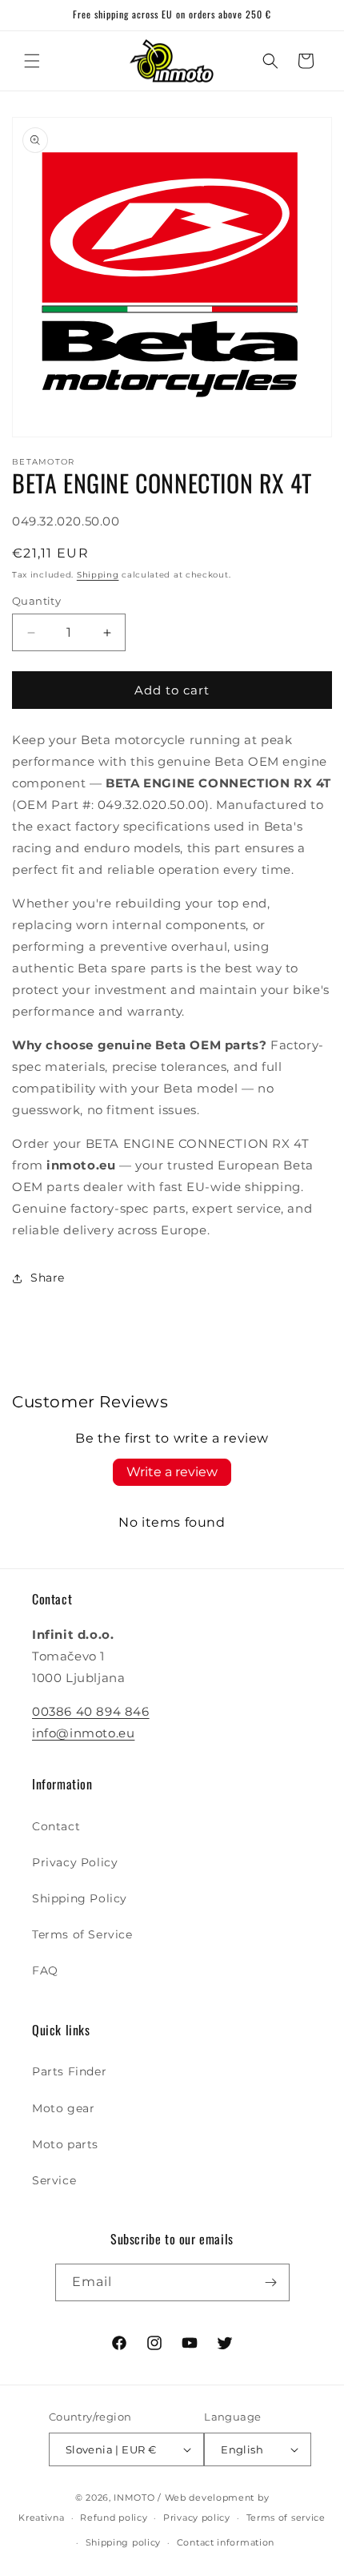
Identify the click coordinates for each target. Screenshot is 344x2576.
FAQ (45, 1970)
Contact (56, 1826)
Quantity (36, 601)
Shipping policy (124, 2542)
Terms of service (286, 2518)
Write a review (172, 1472)
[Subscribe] (271, 2282)
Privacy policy (197, 2518)
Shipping (98, 575)
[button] (32, 61)
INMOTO (134, 2498)
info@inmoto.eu (83, 1733)
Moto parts (65, 2144)
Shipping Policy (80, 1898)
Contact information (226, 2542)
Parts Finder (69, 2071)
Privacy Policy (75, 1862)
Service (54, 2180)
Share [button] (48, 1278)
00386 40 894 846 (91, 1711)
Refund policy (114, 2518)
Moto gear (63, 2108)
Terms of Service (82, 1934)
